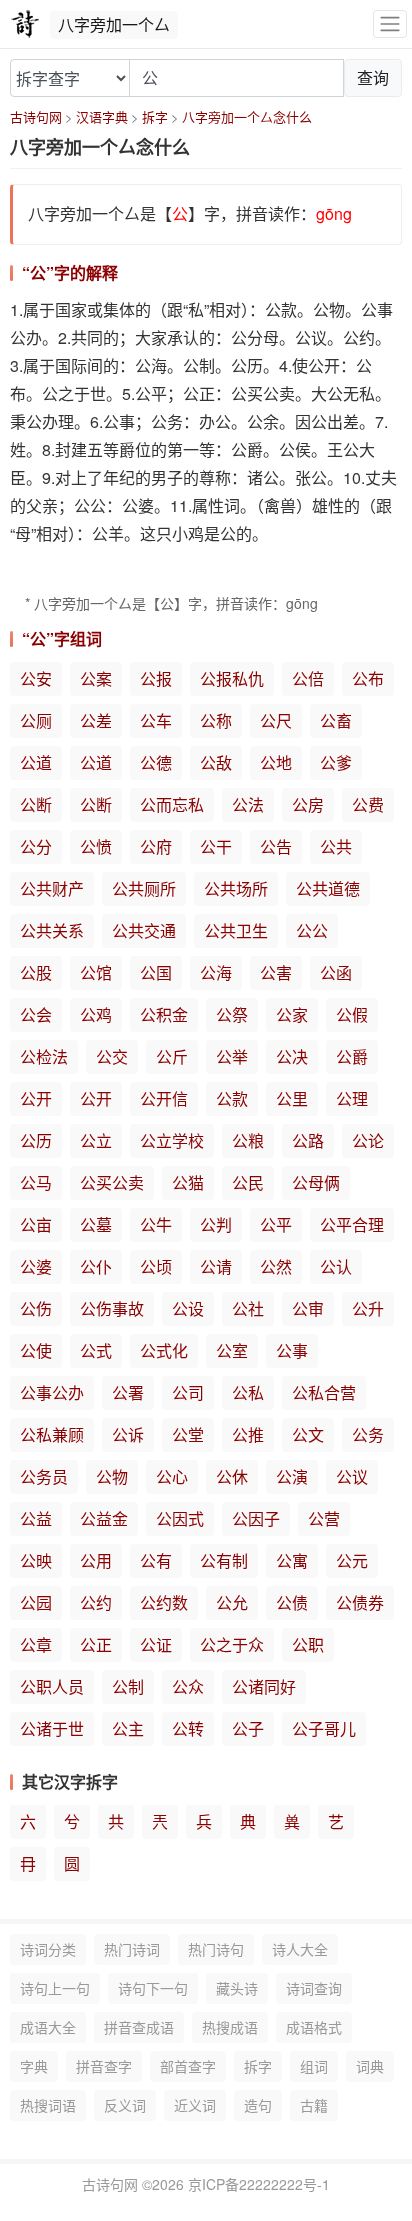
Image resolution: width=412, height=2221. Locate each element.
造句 (258, 2105)
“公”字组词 (62, 638)
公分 (36, 846)
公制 (128, 1686)
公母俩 (316, 1182)
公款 (232, 1098)
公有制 (224, 1560)
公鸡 (96, 1014)
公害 (276, 972)
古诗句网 (36, 116)
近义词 (195, 2105)
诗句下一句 (153, 1988)
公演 (292, 1476)
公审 (308, 1308)
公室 (232, 1350)
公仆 (96, 1266)
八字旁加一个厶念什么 (247, 116)
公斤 (172, 1056)
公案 (96, 678)
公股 (36, 972)
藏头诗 (237, 1988)
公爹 (336, 762)
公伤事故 (112, 1308)
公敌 (216, 762)
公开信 (164, 1098)
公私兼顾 (52, 1434)
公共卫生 (236, 930)
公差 (96, 720)
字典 (34, 2066)
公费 (368, 804)
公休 (232, 1476)
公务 (368, 1434)
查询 (373, 77)
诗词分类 (48, 1949)
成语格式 (314, 2027)
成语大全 (48, 2027)
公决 (292, 1056)
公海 (216, 972)
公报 (156, 678)
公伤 (36, 1308)
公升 (368, 1308)
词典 (370, 2066)
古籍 (314, 2105)
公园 (36, 1602)
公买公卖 (112, 1182)
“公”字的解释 (70, 272)
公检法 (44, 1056)
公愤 (96, 846)
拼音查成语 (139, 2027)
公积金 (164, 1014)
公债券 (360, 1602)
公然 (276, 1266)
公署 (128, 1392)
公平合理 (352, 1224)
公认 (336, 1266)
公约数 (164, 1602)
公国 (156, 972)
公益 (36, 1518)
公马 (36, 1182)
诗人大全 (300, 1949)
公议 (352, 1476)
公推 (248, 1434)
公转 (188, 1728)
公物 (112, 1476)
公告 (276, 846)
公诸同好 (264, 1686)
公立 (96, 1140)
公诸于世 (52, 1728)
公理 (352, 1098)
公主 (128, 1728)
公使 (36, 1350)
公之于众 (232, 1644)
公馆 (96, 972)
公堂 (188, 1434)
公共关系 (52, 930)
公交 (112, 1056)
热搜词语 (48, 2105)
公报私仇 (232, 678)
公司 (188, 1392)
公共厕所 (144, 888)
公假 (352, 1014)
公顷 (156, 1266)
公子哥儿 (324, 1728)
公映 (36, 1560)
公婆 (36, 1266)
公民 (248, 1182)
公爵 (352, 1056)
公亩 (36, 1224)
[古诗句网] (25, 24)
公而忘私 (172, 804)
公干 (216, 846)
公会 (36, 1014)
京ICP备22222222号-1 (259, 2184)
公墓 (96, 1224)
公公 (312, 930)
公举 (232, 1056)
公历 (36, 1140)
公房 (308, 804)
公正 (96, 1644)
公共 (336, 846)
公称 (216, 720)
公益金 (104, 1518)
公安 (36, 678)
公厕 (36, 720)
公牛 (156, 1224)
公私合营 (324, 1392)
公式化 (164, 1350)
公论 (368, 1140)
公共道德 (328, 888)
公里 (292, 1098)
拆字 (155, 116)
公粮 (248, 1140)
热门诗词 (132, 1949)
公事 (292, 1350)
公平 (276, 1224)
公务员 (44, 1476)
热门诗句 (216, 1949)
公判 (216, 1224)
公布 (368, 678)
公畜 (336, 720)
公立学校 (172, 1140)
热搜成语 (230, 2027)
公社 (248, 1308)
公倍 (308, 678)
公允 (232, 1602)
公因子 (256, 1518)
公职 (308, 1644)
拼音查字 (104, 2066)
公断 (36, 804)
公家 (292, 1014)
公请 (216, 1266)
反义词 (125, 2105)
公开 (36, 1098)
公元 (352, 1560)
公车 (156, 720)
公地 (276, 762)
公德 (156, 762)
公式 (96, 1350)
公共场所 (236, 888)
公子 (248, 1728)
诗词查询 (314, 1988)
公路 (308, 1140)
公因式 (180, 1518)
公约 (96, 1602)
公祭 (232, 1014)
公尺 (276, 720)
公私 (248, 1392)
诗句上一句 (55, 1988)
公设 (188, 1308)
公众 (188, 1686)
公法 (248, 804)
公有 (156, 1560)
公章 (36, 1644)
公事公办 (52, 1392)
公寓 (292, 1560)
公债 (292, 1602)
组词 (314, 2066)
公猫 (188, 1182)
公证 (156, 1644)
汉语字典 (102, 116)
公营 (324, 1518)
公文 (308, 1434)
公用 (96, 1560)
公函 (336, 972)
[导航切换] (390, 24)
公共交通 (144, 930)
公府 (156, 846)
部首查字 (188, 2066)
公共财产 (52, 888)
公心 (172, 1476)
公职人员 (52, 1686)
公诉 (128, 1434)
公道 (36, 762)
